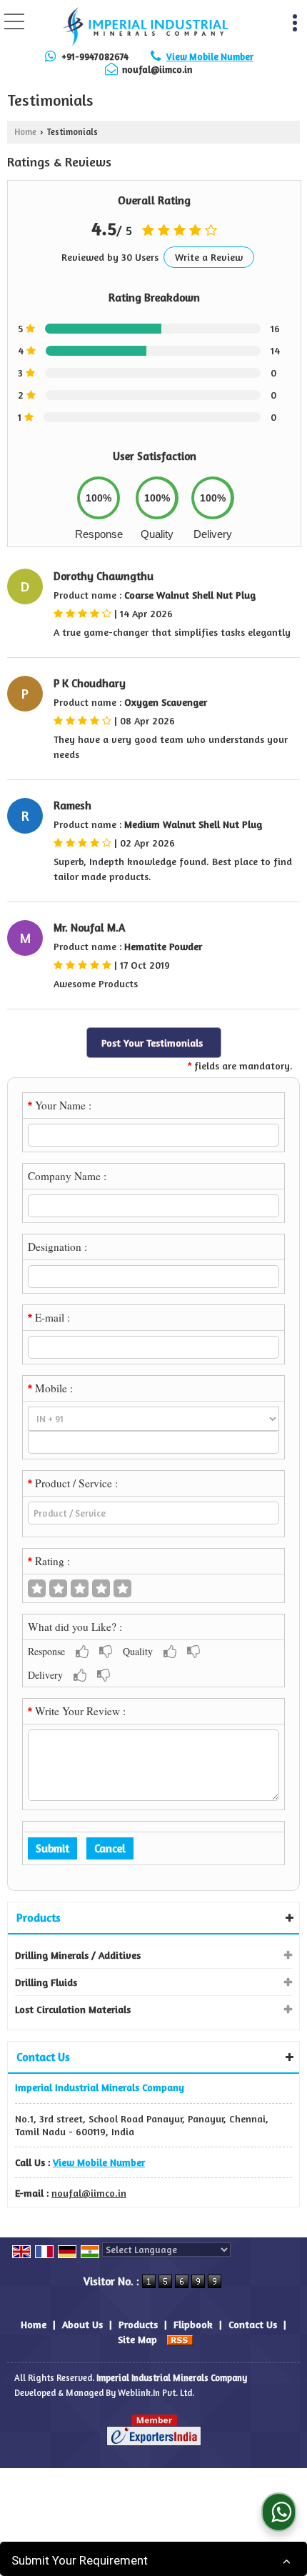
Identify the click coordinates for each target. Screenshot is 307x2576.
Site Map (137, 2339)
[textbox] (153, 1513)
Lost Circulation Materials (73, 2009)
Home (25, 132)
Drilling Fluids (46, 1982)
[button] (210, 56)
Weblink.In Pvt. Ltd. (156, 2393)
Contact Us (253, 2324)
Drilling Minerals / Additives (78, 1955)
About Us (82, 2324)
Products (39, 1917)
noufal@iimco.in (157, 69)
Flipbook (193, 2324)
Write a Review (209, 257)
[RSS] (180, 2339)
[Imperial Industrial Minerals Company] (145, 25)
